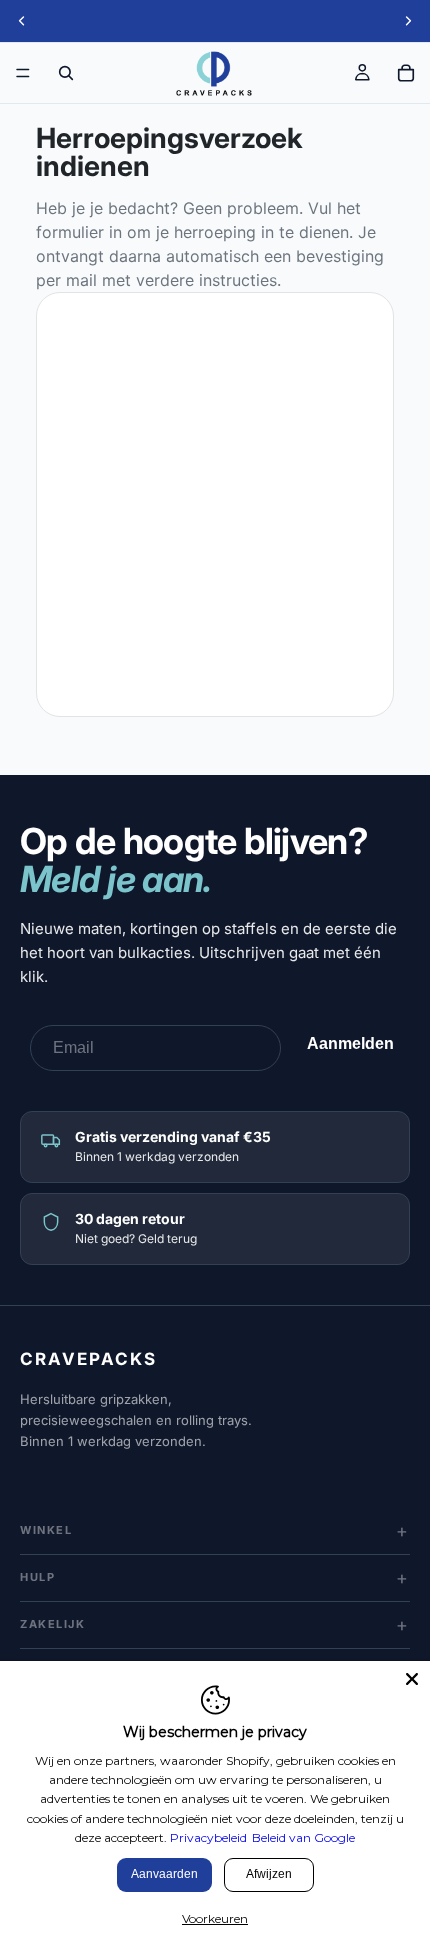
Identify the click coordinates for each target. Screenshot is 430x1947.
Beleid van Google (303, 1837)
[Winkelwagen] (406, 73)
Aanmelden (350, 1043)
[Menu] (23, 73)
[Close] (412, 1679)
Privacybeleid (208, 1837)
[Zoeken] (66, 73)
